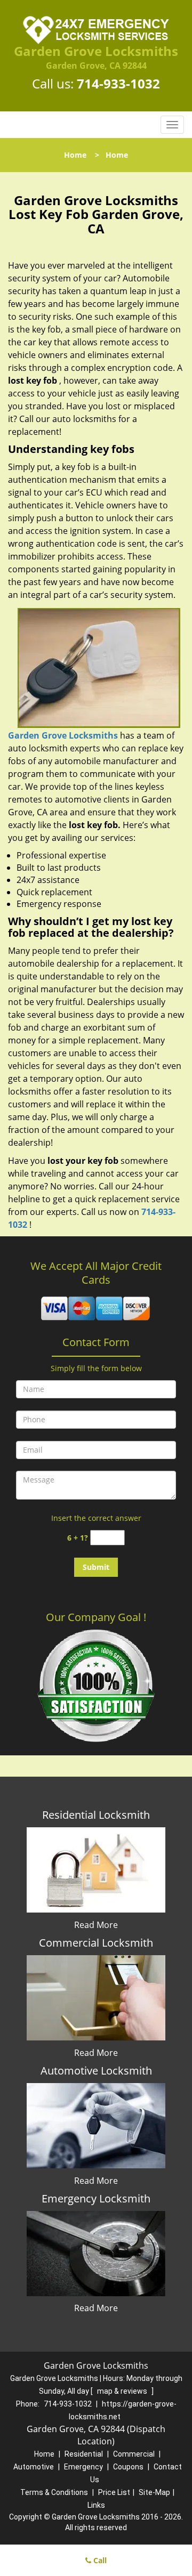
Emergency (83, 2467)
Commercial (134, 2454)
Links (96, 2505)
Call (99, 2560)
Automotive (34, 2467)
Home (75, 155)
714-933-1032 (118, 83)
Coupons (128, 2467)
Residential (84, 2454)
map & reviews (123, 2391)
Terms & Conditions (54, 2492)
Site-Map (154, 2492)
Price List (114, 2492)
